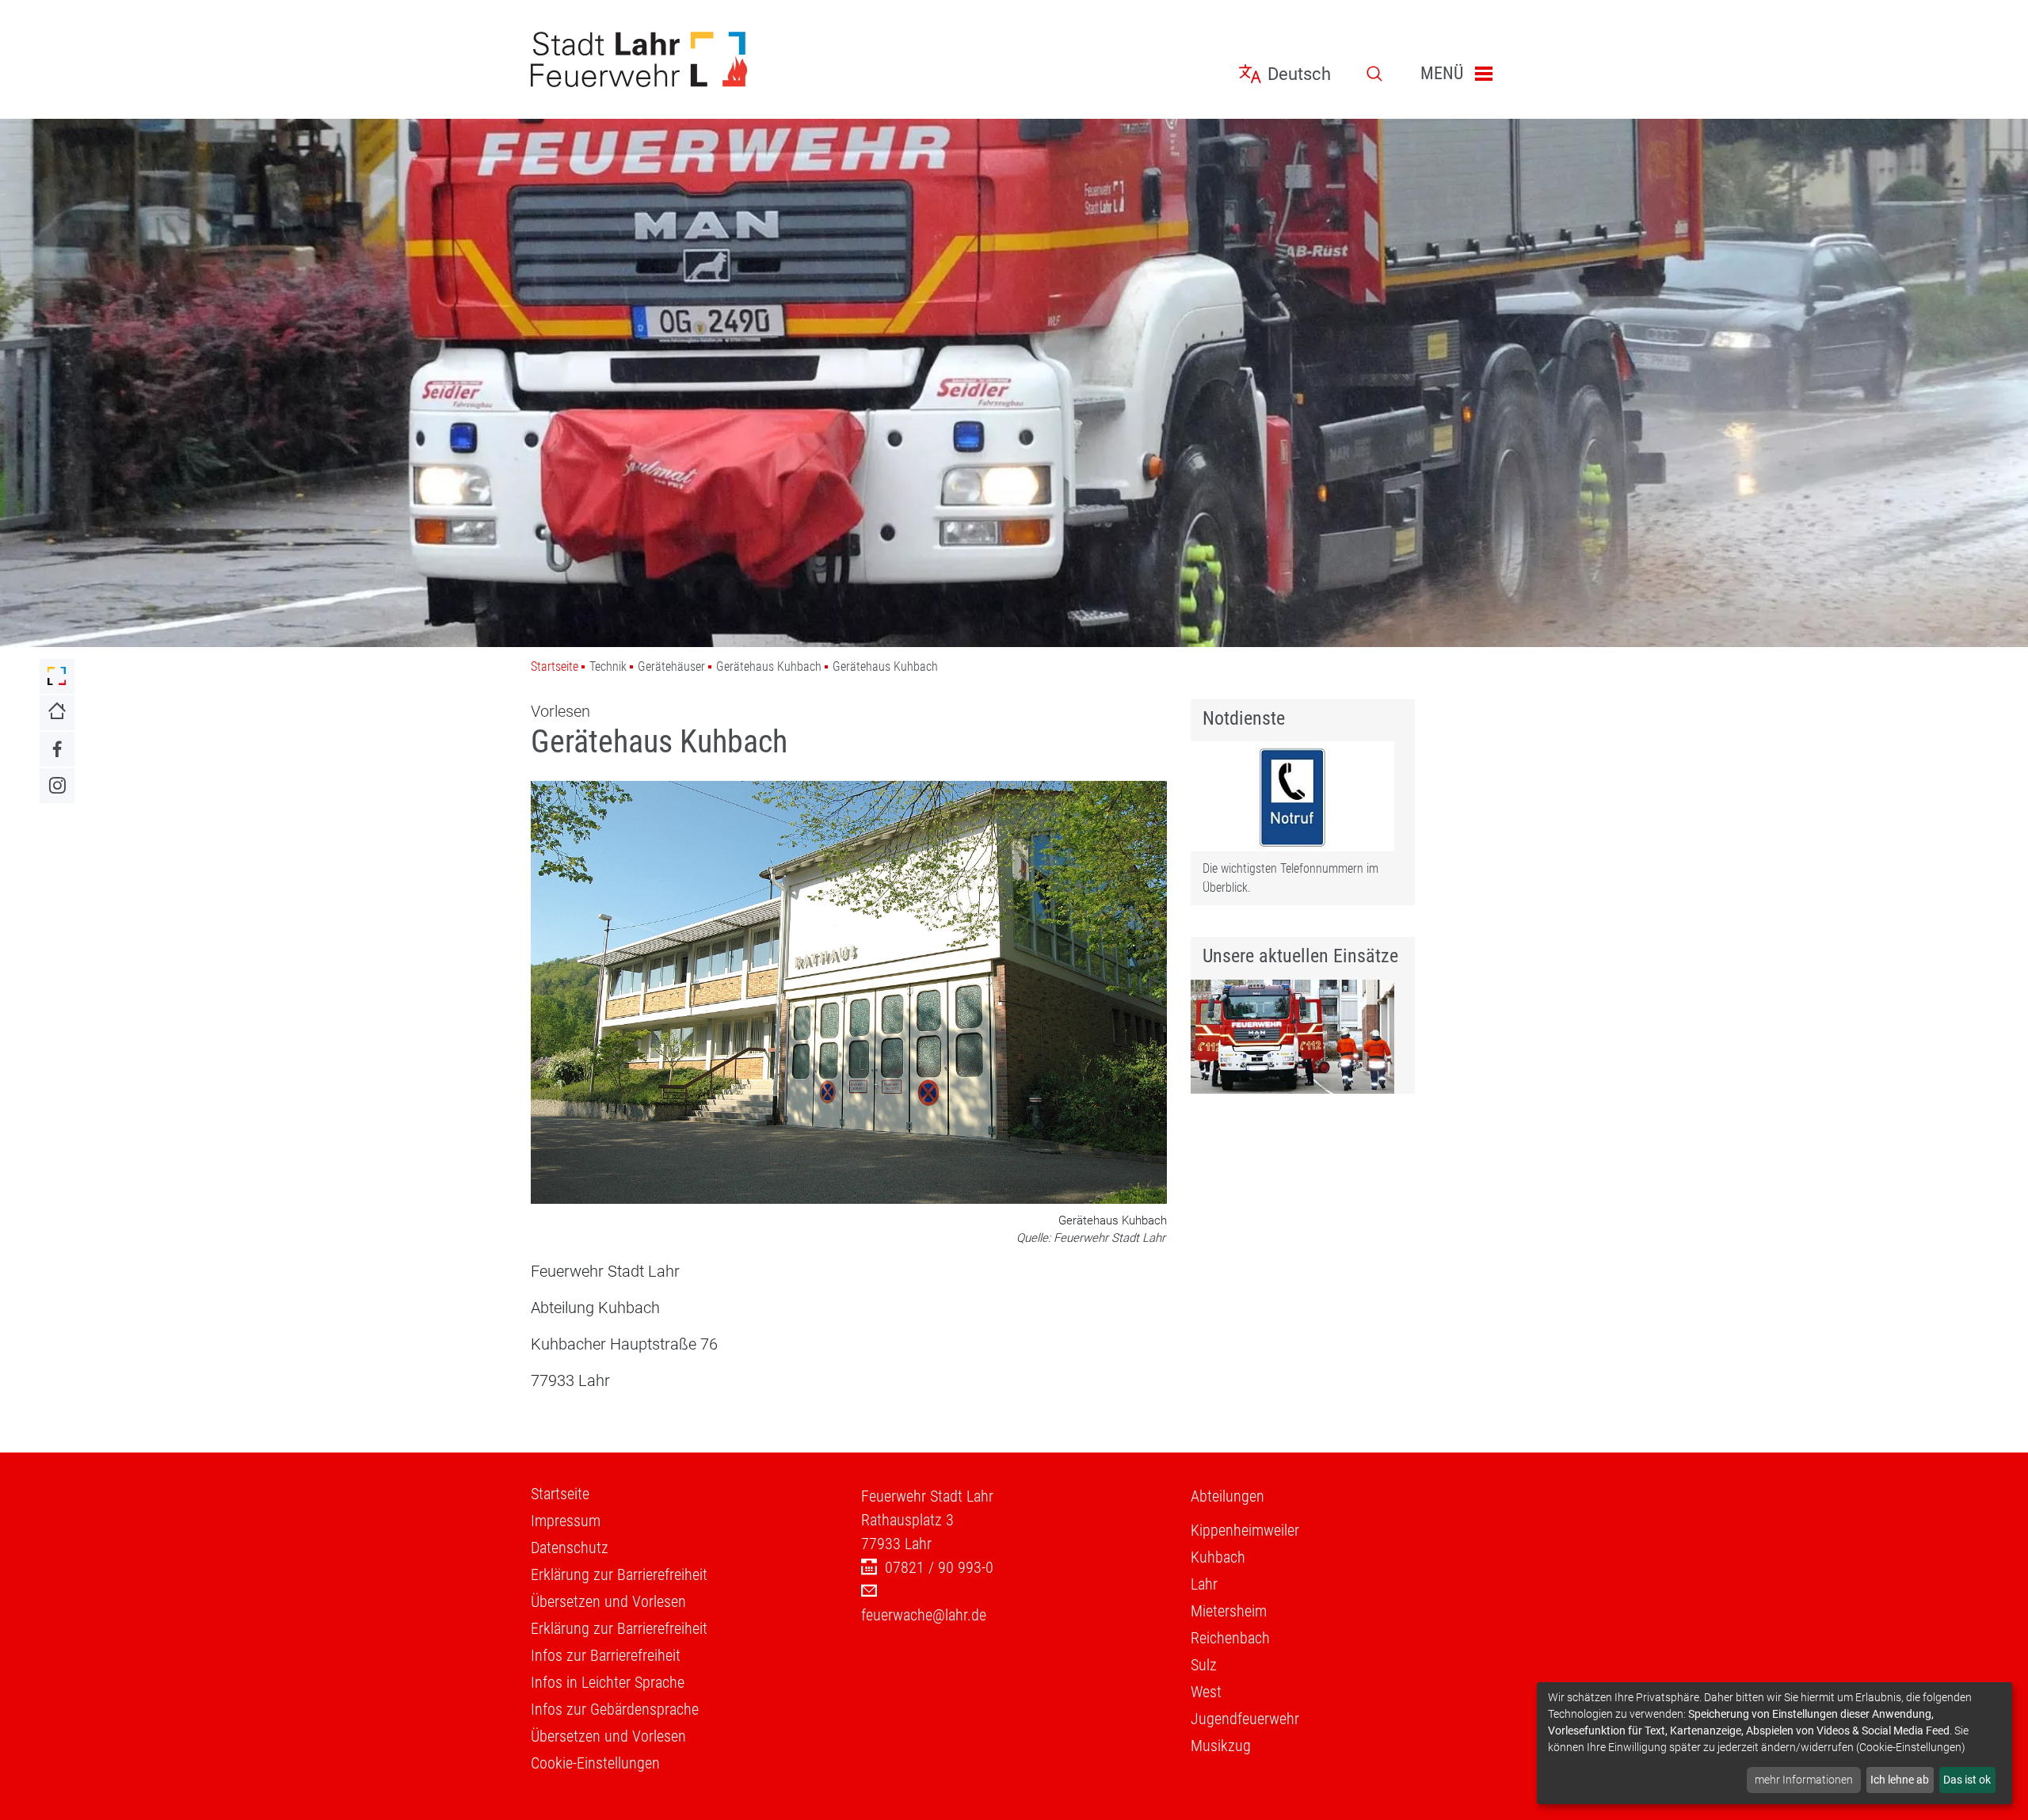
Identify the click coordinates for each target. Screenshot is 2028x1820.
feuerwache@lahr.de (924, 1615)
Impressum (566, 1521)
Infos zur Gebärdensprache (615, 1709)
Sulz (1204, 1665)
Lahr (1204, 1584)
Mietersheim (1229, 1611)
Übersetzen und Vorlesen (608, 1601)
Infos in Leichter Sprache (608, 1682)
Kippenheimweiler (1245, 1530)
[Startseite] (684, 59)
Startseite (555, 666)
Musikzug (1221, 1746)
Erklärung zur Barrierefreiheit (619, 1574)
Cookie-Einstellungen (595, 1763)
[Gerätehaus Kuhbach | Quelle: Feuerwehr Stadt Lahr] (849, 994)
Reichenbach (1230, 1638)
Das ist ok (1967, 1780)
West (1206, 1692)
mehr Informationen (1804, 1780)
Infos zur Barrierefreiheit (606, 1655)
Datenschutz (570, 1548)
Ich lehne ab (1900, 1780)
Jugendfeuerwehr (1245, 1719)
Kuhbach (1218, 1557)
